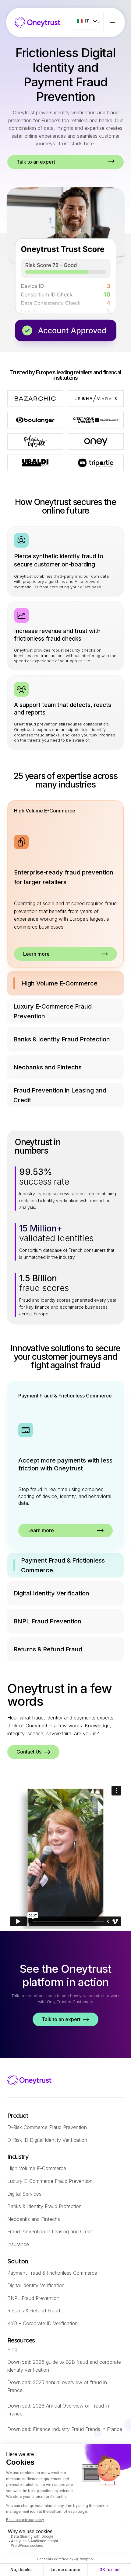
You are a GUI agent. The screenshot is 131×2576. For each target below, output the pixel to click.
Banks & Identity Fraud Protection (44, 2206)
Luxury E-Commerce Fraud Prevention (50, 2181)
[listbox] (86, 21)
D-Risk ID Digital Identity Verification (47, 2140)
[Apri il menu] (117, 22)
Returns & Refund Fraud (34, 2311)
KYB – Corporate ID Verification (42, 2323)
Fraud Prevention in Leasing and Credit (50, 2231)
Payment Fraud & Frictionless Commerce (52, 2273)
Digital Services (24, 2194)
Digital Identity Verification (36, 2285)
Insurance (18, 2244)
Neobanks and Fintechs (34, 2219)
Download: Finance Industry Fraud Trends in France (65, 2429)
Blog (12, 2349)
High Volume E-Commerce (37, 2168)
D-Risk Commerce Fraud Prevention (47, 2127)
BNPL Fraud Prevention (33, 2298)
